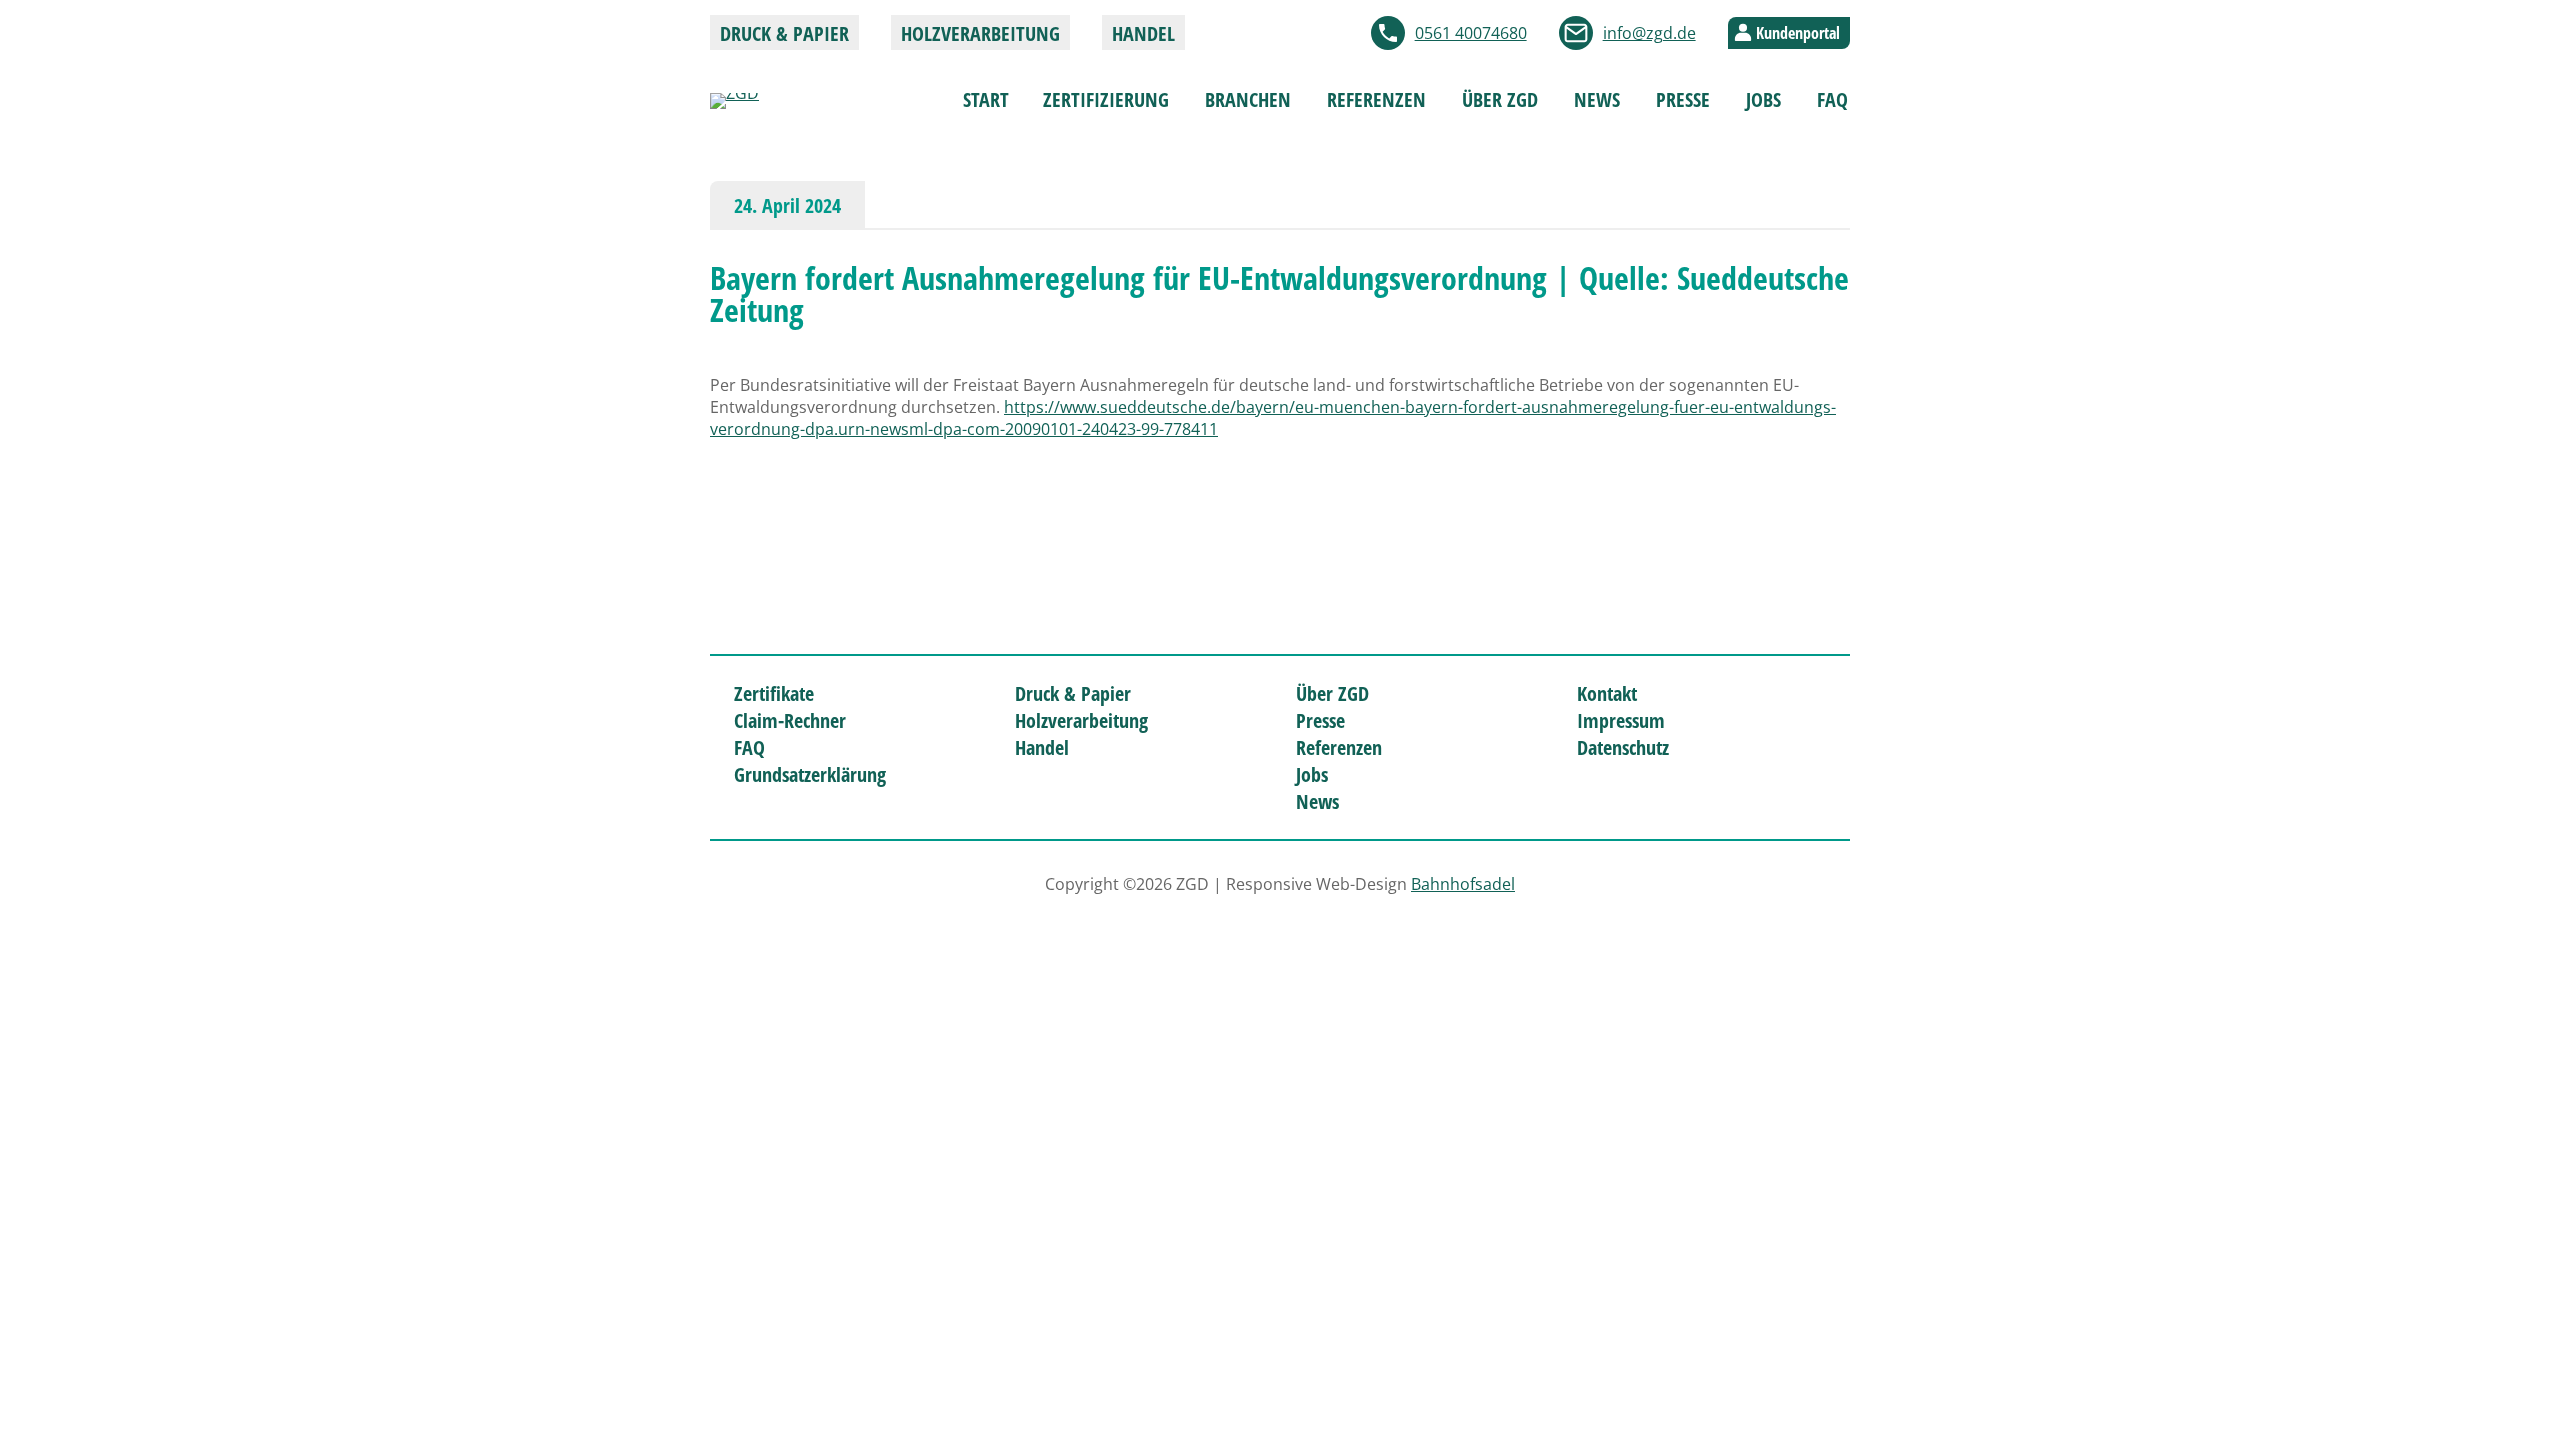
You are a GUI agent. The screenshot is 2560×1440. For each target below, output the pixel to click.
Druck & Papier (784, 33)
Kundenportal (1798, 33)
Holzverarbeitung (980, 33)
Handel (1143, 33)
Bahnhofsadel (1463, 884)
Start (986, 99)
